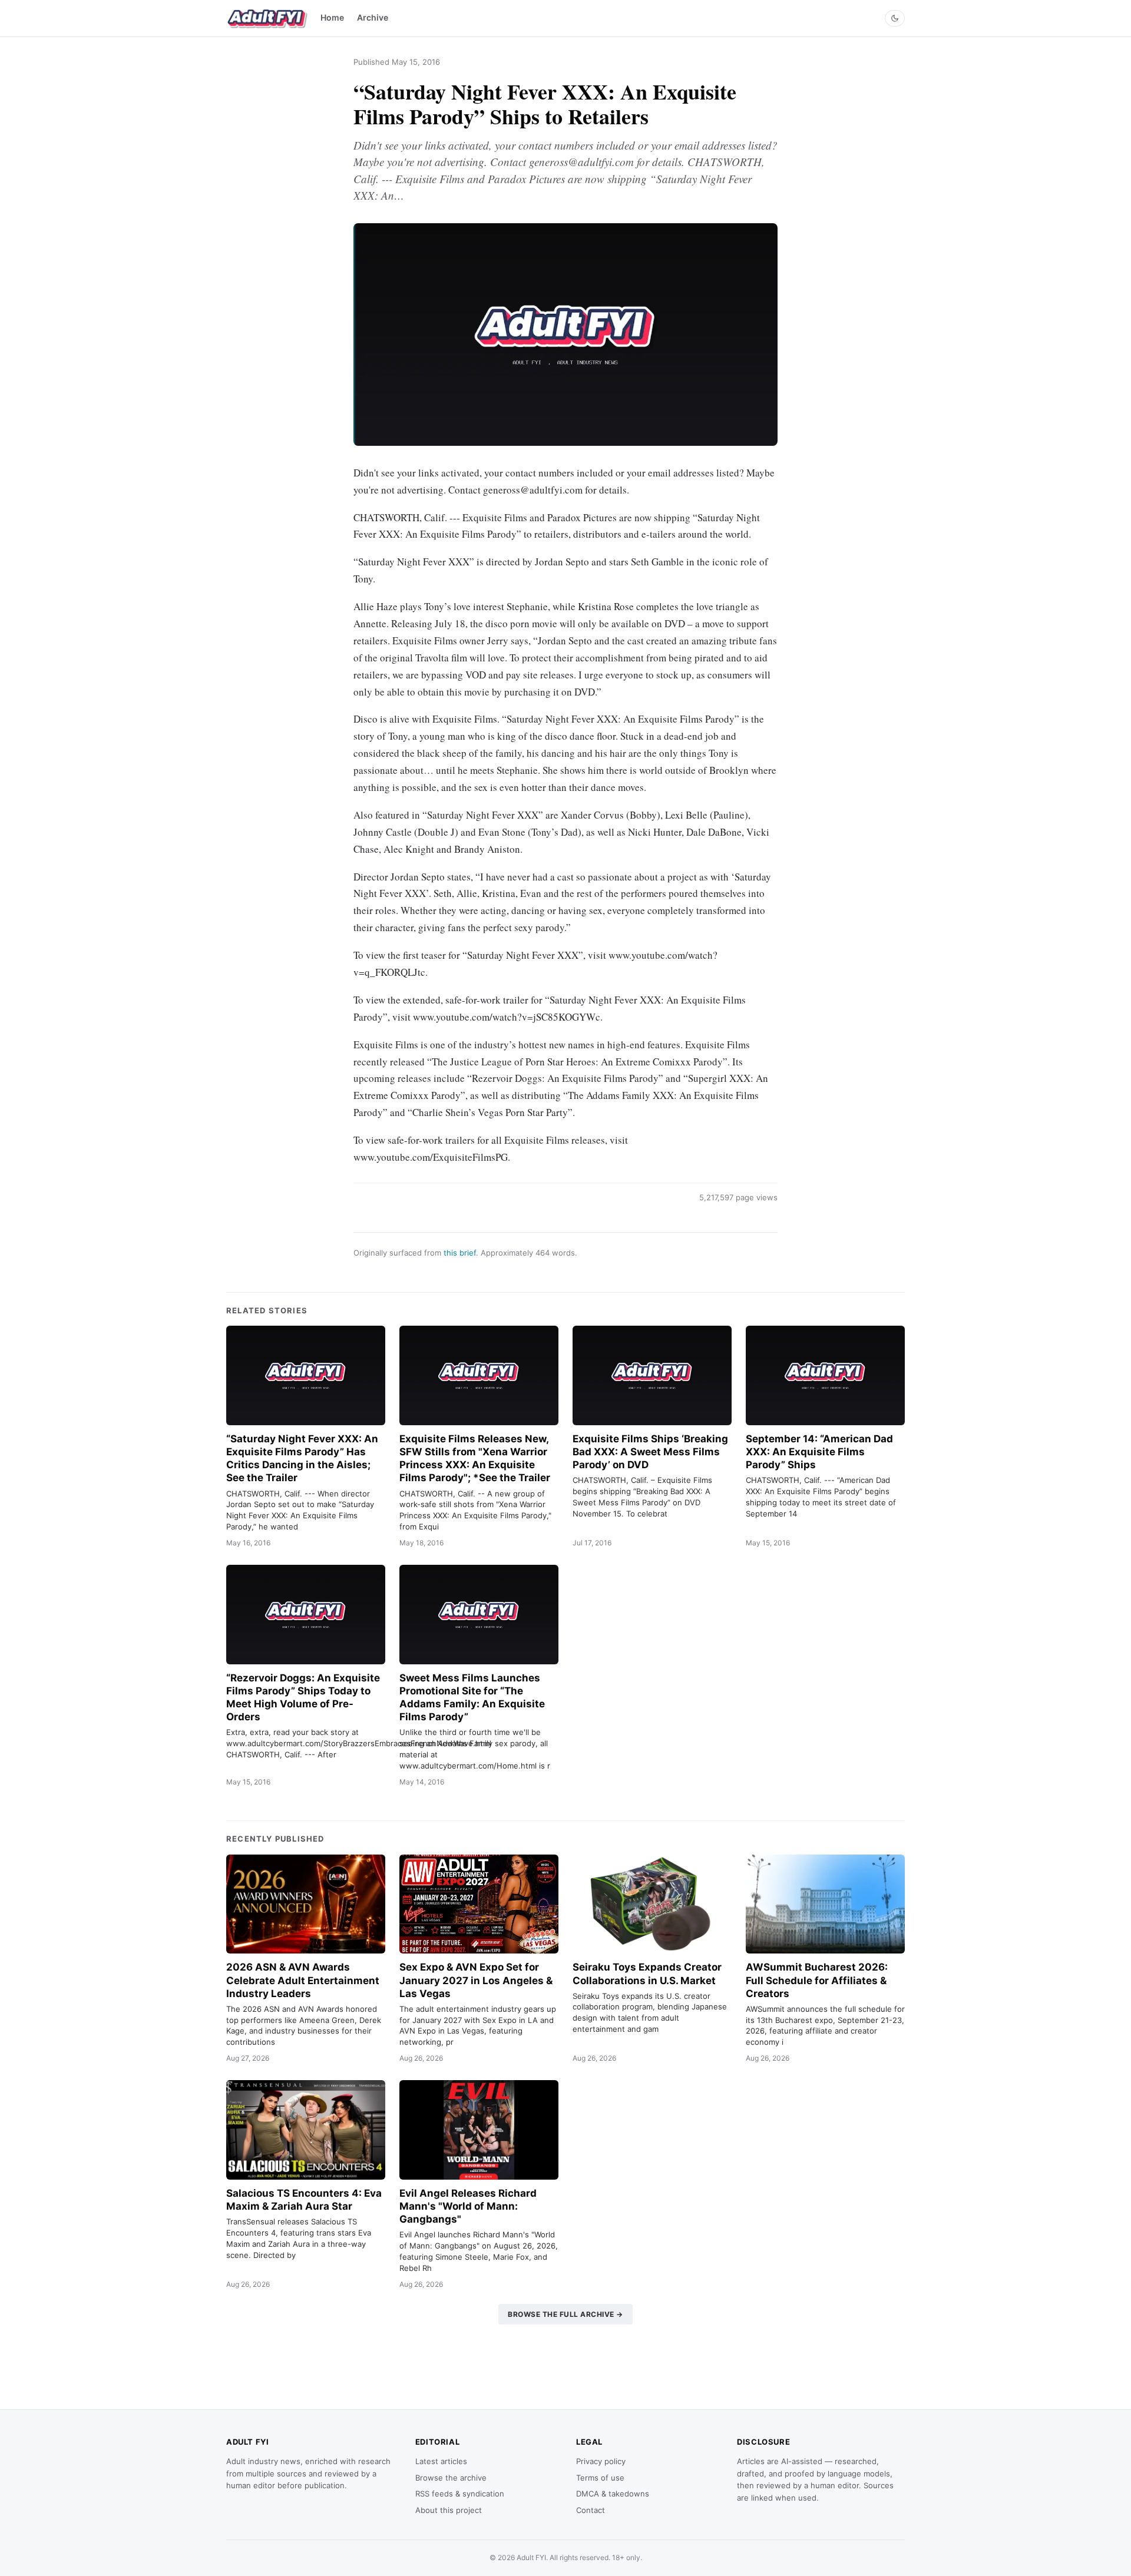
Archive (373, 17)
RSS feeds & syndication (460, 2494)
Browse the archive (451, 2478)
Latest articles (441, 2461)
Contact (591, 2510)
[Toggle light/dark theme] (895, 18)
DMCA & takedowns (613, 2494)
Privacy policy (601, 2461)
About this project (449, 2510)
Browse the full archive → (565, 2314)
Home (332, 17)
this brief (460, 1253)
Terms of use (600, 2478)
